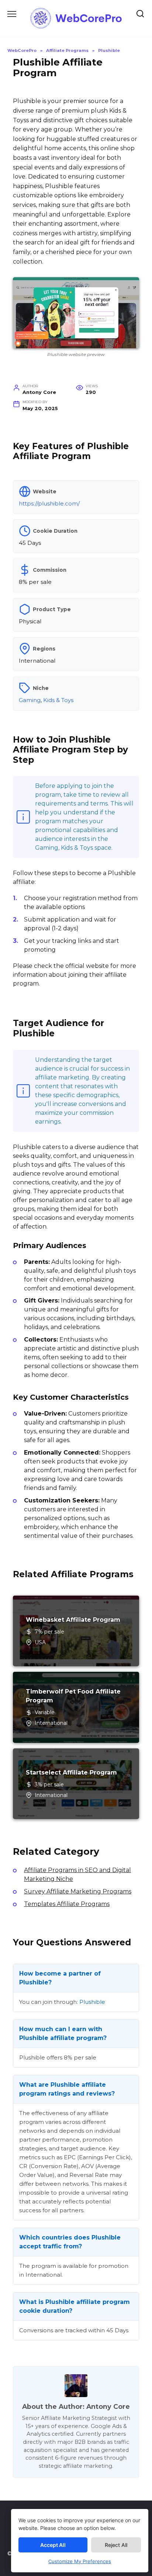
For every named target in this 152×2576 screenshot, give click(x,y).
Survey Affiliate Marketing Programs (78, 1891)
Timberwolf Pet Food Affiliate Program (73, 1696)
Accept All (53, 2545)
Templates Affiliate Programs (67, 1904)
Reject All (116, 2545)
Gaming (30, 700)
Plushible (92, 2002)
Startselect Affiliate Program (71, 1772)
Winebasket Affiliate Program (73, 1620)
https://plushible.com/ (49, 503)
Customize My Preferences (80, 2561)
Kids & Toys (58, 700)
